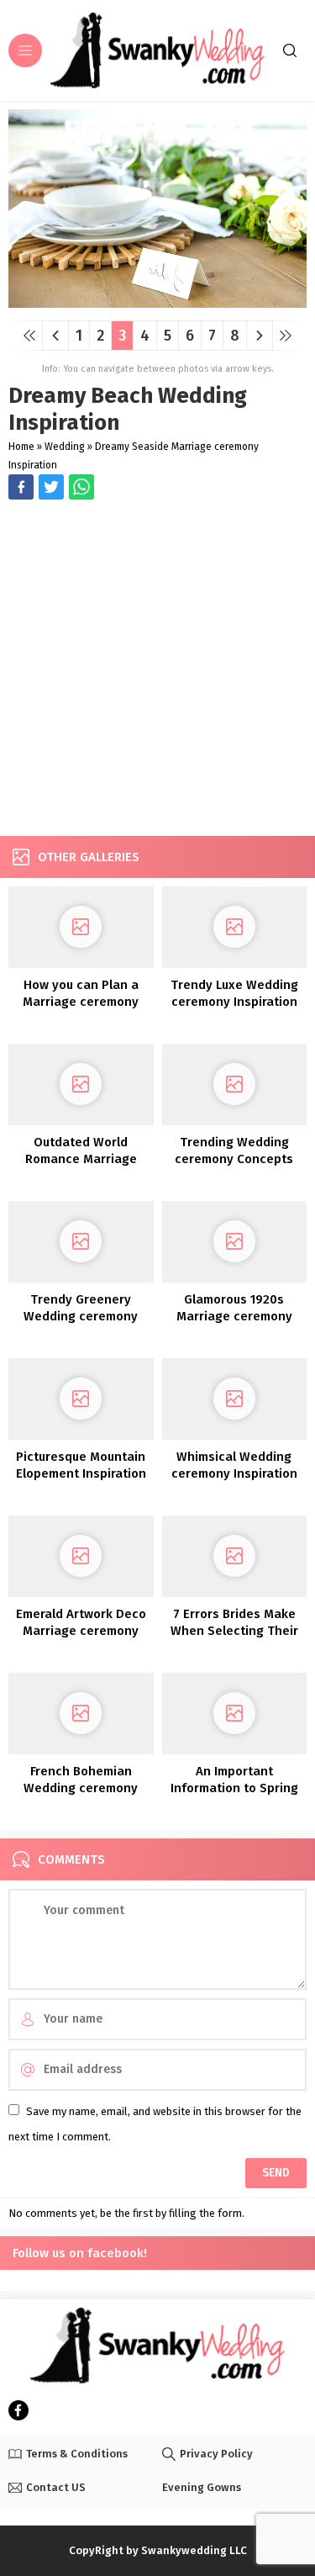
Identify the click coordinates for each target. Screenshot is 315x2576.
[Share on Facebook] (21, 487)
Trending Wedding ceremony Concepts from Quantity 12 (234, 1159)
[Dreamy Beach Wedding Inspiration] (157, 302)
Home (21, 447)
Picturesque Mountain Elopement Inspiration (81, 1465)
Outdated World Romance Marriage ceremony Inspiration (81, 1159)
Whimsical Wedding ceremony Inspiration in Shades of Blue (234, 1473)
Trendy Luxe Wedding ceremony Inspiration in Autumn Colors (234, 1002)
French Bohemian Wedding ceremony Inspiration (81, 1788)
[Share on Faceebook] (51, 487)
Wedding (65, 447)
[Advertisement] (157, 670)
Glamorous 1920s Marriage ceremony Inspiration (234, 1316)
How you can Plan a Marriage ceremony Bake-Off (81, 1002)
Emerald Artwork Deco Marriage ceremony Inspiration (81, 1631)
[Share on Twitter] (81, 487)
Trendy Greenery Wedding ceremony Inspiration (81, 1316)
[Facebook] (18, 2410)
